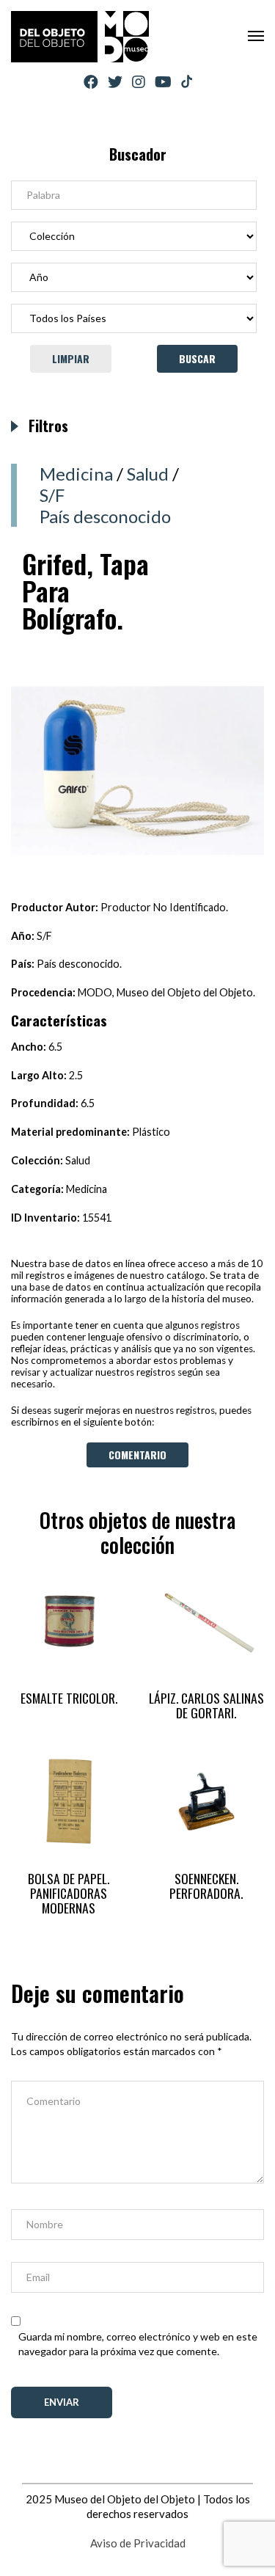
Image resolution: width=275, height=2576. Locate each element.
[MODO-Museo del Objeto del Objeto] (80, 37)
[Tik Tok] (187, 82)
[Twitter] (115, 82)
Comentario (137, 1455)
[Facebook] (91, 82)
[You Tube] (163, 82)
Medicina (76, 474)
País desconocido (105, 516)
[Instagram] (139, 82)
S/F (52, 495)
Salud (148, 474)
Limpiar (71, 358)
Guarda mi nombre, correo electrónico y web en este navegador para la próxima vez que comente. (138, 2344)
